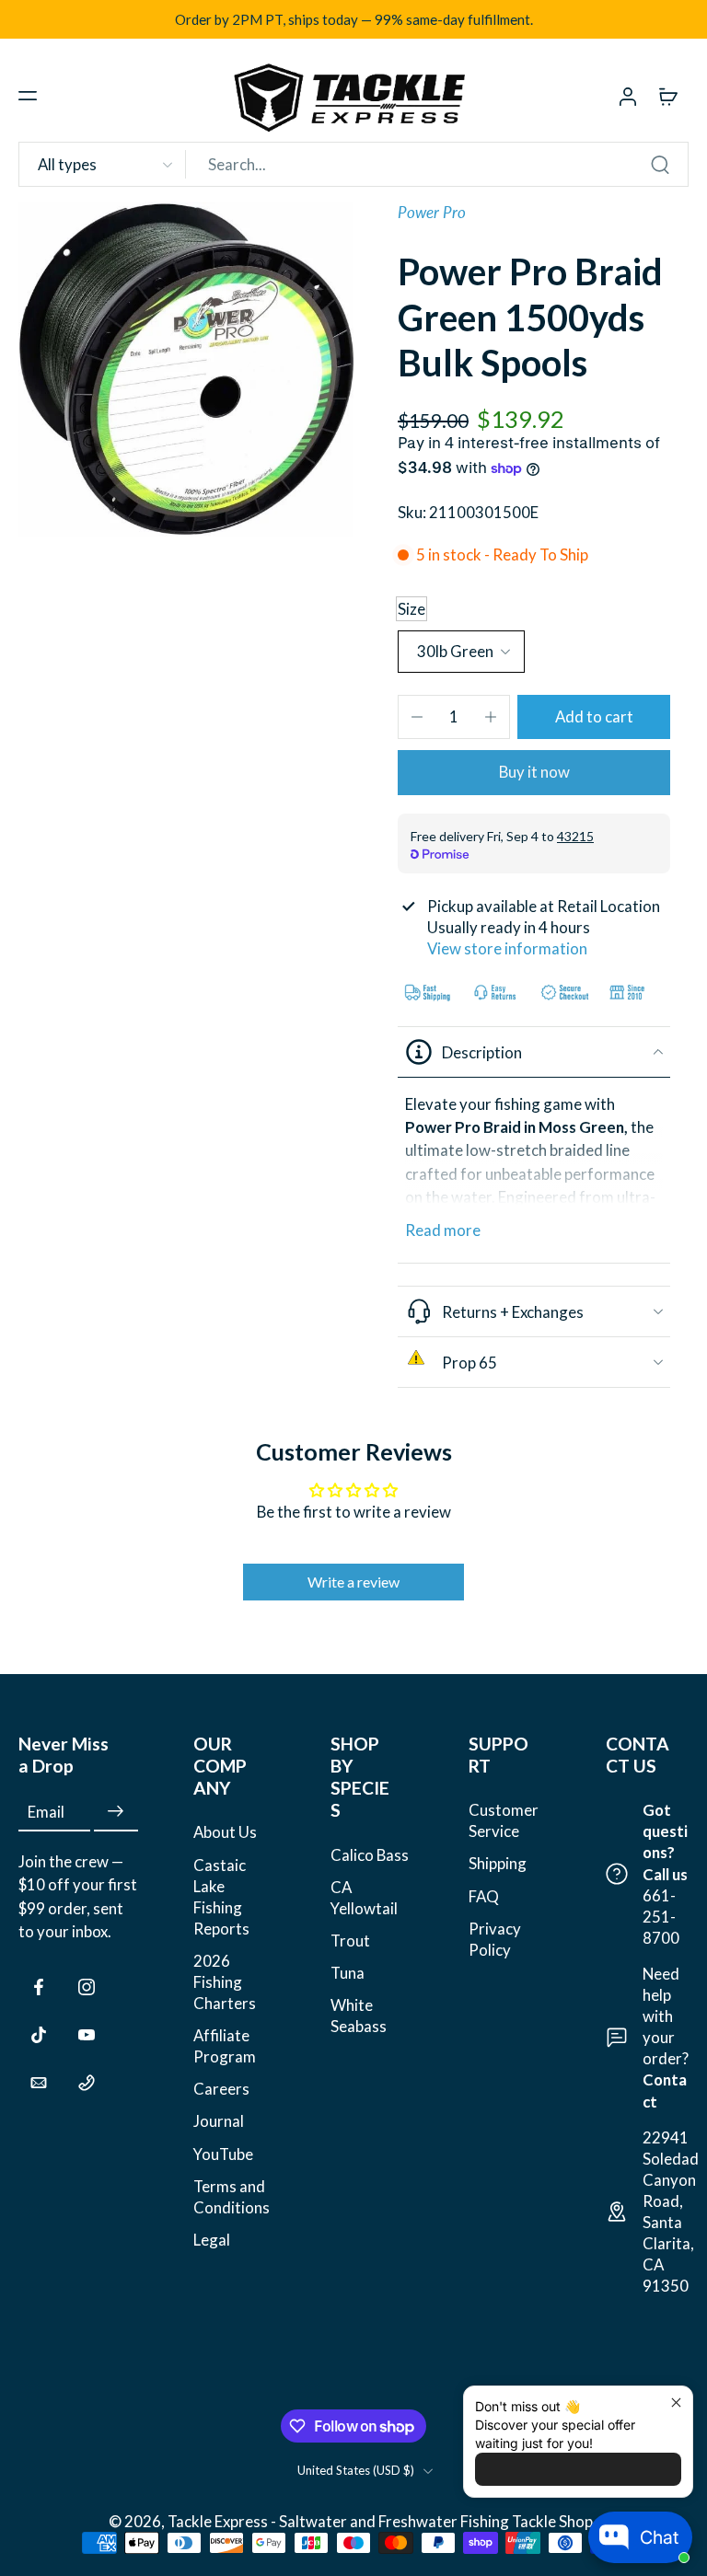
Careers (221, 2089)
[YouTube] (87, 2035)
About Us (225, 1832)
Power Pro (432, 212)
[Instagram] (87, 1987)
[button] (28, 96)
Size (411, 609)
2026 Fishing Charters (225, 1982)
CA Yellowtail (364, 1897)
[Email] (39, 2083)
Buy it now (534, 772)
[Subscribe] (116, 1812)
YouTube (223, 2153)
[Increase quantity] (491, 717)
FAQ (484, 1895)
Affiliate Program (225, 2046)
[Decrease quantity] (417, 717)
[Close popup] (676, 2403)
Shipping (498, 1863)
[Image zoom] (186, 369)
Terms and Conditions (232, 2196)
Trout (350, 1941)
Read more (443, 1230)
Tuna (348, 1973)
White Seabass (359, 2016)
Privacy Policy (495, 1938)
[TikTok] (39, 2035)
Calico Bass (370, 1854)
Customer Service (504, 1820)
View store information (507, 948)
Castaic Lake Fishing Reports (221, 1896)
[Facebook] (39, 1987)
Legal (212, 2240)
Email (46, 1812)
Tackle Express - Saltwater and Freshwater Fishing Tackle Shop (382, 2521)
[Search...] (660, 165)
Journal (219, 2121)
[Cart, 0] (668, 96)
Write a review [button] (353, 1582)
